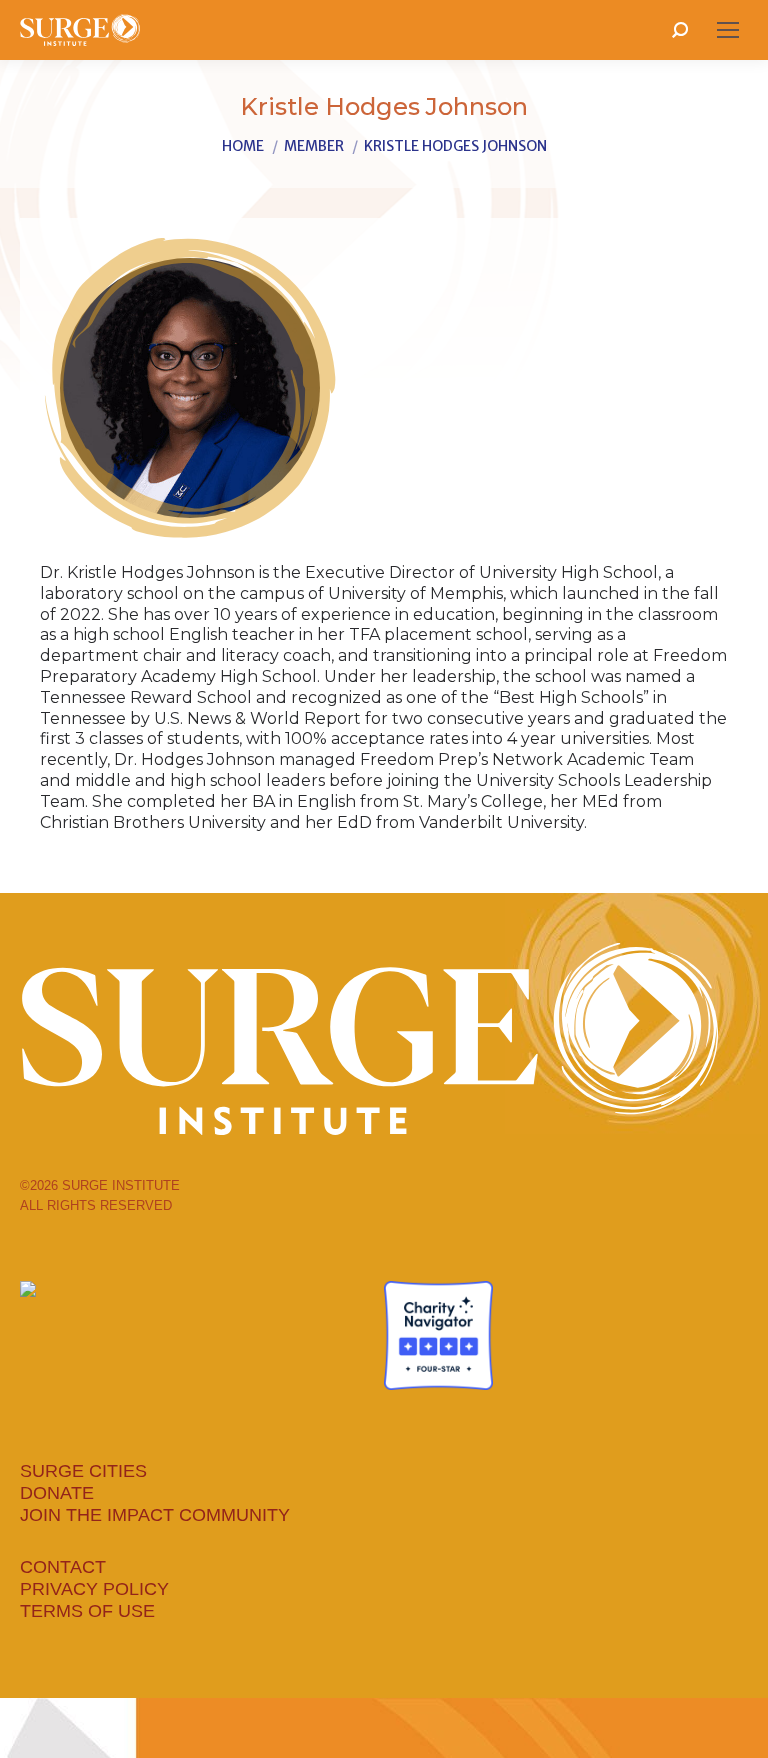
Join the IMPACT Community (155, 1515)
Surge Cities (83, 1471)
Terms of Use (87, 1611)
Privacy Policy (94, 1589)
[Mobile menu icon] (728, 30)
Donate (57, 1493)
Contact (63, 1567)
